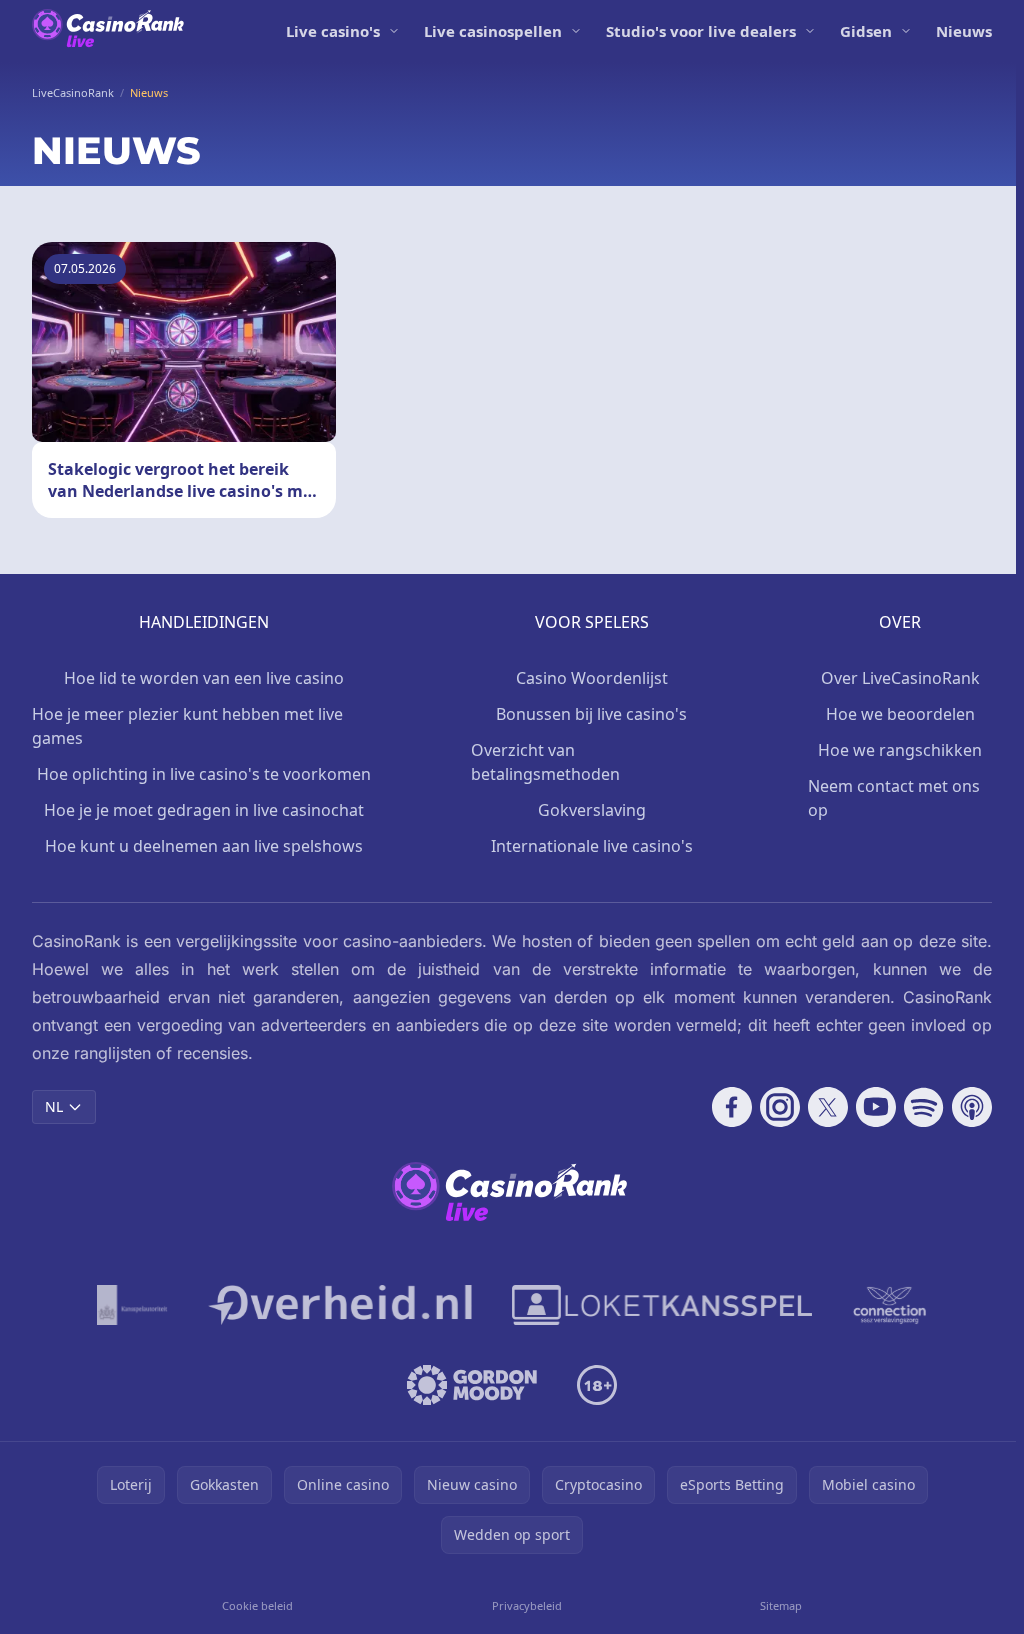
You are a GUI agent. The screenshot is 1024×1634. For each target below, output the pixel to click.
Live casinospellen (493, 31)
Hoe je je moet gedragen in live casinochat (204, 810)
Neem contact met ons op (894, 798)
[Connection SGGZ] (889, 1305)
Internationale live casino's (592, 846)
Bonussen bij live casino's (591, 714)
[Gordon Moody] (472, 1385)
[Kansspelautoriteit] (132, 1305)
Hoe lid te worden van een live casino (204, 678)
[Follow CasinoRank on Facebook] (732, 1107)
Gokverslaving (592, 810)
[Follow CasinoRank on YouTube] (876, 1107)
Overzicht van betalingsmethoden (545, 762)
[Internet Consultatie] (340, 1305)
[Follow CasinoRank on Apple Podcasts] (972, 1107)
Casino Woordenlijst (592, 678)
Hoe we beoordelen (900, 714)
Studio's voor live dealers (701, 31)
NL (54, 1106)
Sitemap (781, 1605)
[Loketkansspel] (662, 1305)
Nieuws (964, 31)
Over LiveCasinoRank (900, 678)
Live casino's (333, 31)
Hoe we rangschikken (900, 750)
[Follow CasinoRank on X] (828, 1107)
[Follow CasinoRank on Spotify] (924, 1107)
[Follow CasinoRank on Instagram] (780, 1107)
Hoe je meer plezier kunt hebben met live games (187, 726)
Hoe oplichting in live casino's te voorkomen (204, 774)
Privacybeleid (527, 1605)
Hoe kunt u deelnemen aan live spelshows (204, 846)
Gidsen (866, 31)
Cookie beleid (257, 1605)
